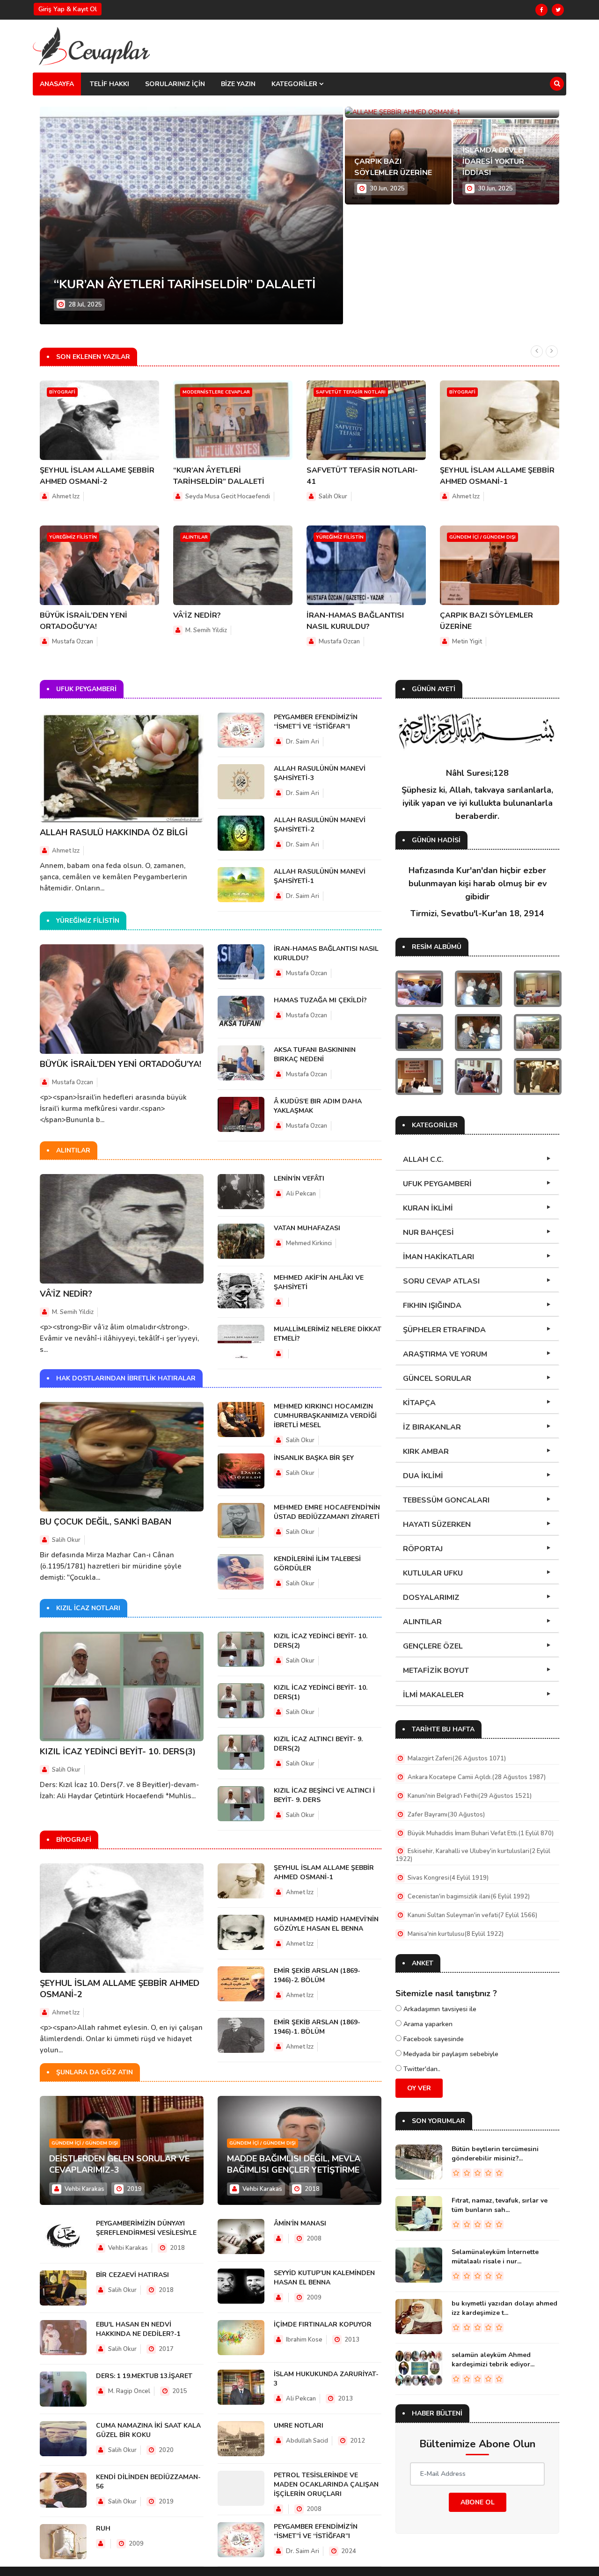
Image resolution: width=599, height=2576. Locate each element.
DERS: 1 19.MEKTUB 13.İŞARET (144, 2376)
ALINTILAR (422, 1622)
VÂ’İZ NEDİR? (197, 615)
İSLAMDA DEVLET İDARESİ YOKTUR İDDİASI (495, 161)
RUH (103, 2529)
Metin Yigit (467, 642)
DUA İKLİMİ (423, 1476)
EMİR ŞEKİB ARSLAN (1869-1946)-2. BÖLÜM (317, 1975)
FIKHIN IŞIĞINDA (432, 1306)
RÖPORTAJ (423, 1549)
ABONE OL (478, 2502)
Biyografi (62, 392)
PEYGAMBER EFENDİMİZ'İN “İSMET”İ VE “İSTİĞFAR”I (316, 722)
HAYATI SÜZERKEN (437, 1525)
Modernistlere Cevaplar (216, 392)
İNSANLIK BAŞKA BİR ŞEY (314, 1458)
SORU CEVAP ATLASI (441, 1281)
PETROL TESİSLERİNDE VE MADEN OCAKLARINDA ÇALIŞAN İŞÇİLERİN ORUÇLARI (326, 2485)
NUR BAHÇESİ (428, 1233)
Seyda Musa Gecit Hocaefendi (228, 496)
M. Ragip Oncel (128, 2391)
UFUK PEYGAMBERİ (437, 1184)
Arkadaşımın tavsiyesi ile (439, 2009)
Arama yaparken (427, 2024)
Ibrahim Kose (304, 2340)
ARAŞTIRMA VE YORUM (445, 1354)
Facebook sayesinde (433, 2039)
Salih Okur (333, 496)
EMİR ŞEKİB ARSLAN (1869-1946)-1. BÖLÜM (317, 2027)
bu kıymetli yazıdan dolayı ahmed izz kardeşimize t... (504, 2308)
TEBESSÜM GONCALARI (446, 1500)
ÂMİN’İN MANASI (300, 2223)
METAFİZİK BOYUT (436, 1671)
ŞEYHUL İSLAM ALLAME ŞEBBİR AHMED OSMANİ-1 (324, 1872)
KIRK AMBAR (426, 1452)
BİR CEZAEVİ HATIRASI (132, 2275)
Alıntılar (195, 537)
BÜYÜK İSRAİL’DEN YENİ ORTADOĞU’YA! (121, 1064)
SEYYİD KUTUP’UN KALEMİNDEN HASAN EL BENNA (324, 2278)
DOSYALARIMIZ (431, 1598)
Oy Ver (419, 2088)
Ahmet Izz (66, 496)
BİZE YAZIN (238, 84)
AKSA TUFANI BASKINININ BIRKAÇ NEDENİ (315, 1054)
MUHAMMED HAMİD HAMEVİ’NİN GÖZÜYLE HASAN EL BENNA (326, 1924)
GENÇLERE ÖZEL (433, 1646)
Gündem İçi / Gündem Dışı (482, 537)
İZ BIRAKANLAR (432, 1427)
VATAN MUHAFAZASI (307, 1228)
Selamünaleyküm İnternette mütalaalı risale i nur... (495, 2257)
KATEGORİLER (295, 84)
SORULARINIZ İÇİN (175, 84)
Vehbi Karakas (84, 2189)
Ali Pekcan (301, 1194)
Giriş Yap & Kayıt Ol (68, 9)
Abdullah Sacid (307, 2441)
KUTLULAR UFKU (433, 1573)
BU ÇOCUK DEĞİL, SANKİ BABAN (106, 1522)
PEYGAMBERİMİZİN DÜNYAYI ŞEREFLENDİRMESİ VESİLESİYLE (146, 2228)
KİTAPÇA (419, 1403)
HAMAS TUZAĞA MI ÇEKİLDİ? (320, 1000)
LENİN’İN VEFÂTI (299, 1179)
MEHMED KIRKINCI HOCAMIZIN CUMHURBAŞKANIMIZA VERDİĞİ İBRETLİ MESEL (325, 1416)
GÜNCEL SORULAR (437, 1379)
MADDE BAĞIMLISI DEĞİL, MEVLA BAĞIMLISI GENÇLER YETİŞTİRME (294, 2164)
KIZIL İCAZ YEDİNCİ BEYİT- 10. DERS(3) (118, 1751)
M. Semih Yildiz (206, 630)
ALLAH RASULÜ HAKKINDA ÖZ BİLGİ (114, 832)
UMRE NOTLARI (299, 2426)
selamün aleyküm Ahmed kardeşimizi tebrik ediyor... (493, 2360)
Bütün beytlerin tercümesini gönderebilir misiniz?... (495, 2154)
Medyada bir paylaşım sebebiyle (450, 2054)
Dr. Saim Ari (303, 742)
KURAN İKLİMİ (428, 1208)
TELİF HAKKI (110, 84)
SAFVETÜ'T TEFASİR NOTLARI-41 (152, 284)
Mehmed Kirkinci (309, 1243)
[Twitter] (558, 10)
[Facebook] (541, 10)
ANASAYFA (57, 84)
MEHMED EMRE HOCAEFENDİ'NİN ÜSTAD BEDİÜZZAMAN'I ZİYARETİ (327, 1512)
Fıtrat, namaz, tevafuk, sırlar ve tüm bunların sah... (500, 2205)
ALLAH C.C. (423, 1160)
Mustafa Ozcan (73, 642)
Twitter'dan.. (421, 2069)
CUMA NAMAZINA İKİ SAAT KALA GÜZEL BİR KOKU (148, 2430)
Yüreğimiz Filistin (73, 537)
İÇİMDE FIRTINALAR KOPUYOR (323, 2324)
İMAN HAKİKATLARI (438, 1257)
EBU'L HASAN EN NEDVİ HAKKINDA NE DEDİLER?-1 (138, 2329)
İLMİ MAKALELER (433, 1695)
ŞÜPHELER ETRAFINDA (444, 1330)
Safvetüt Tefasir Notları (351, 392)
